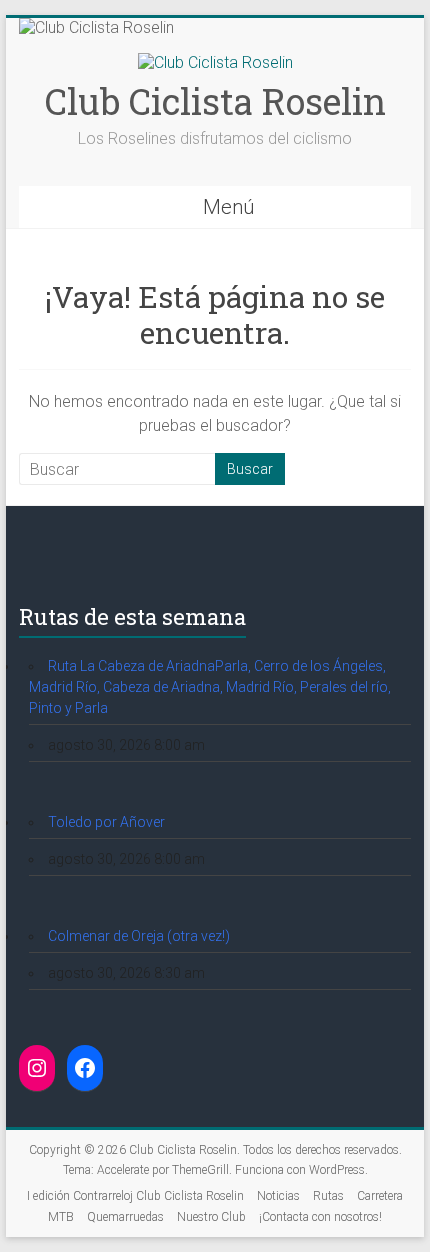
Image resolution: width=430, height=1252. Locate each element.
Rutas (328, 1196)
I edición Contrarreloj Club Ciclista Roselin (135, 1196)
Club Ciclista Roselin (215, 101)
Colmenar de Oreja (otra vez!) (139, 936)
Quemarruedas (125, 1217)
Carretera (380, 1196)
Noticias (278, 1196)
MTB (61, 1217)
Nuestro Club (211, 1217)
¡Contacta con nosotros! (320, 1217)
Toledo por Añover (106, 822)
